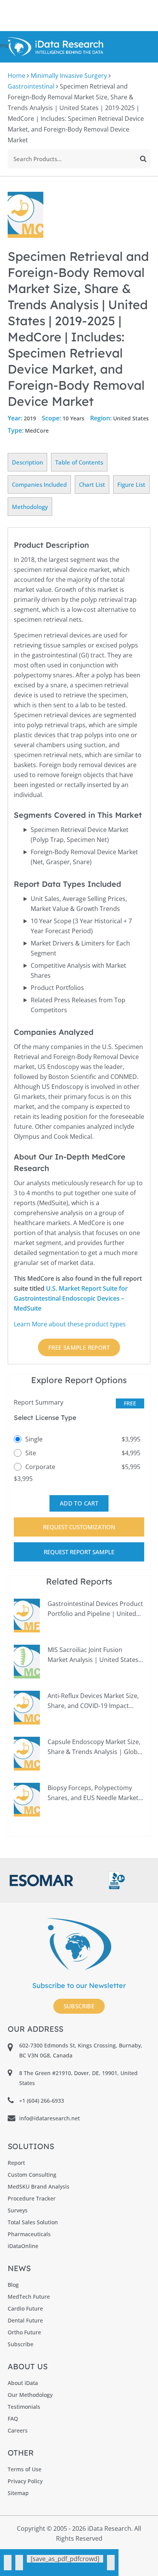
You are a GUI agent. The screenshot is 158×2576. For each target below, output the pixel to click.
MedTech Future (29, 2297)
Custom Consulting (32, 2175)
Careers (18, 2430)
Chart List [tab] (92, 484)
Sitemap (18, 2493)
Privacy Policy (25, 2481)
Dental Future (25, 2320)
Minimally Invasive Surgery (69, 76)
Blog (13, 2285)
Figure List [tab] (131, 484)
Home (16, 76)
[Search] (143, 159)
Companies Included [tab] (39, 484)
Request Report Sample (79, 1552)
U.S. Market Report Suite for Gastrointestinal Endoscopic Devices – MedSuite (71, 1298)
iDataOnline (23, 2246)
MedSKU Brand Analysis (39, 2186)
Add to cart (79, 1503)
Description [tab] (27, 462)
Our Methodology (30, 2395)
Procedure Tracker (32, 2198)
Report (16, 2163)
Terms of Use (25, 2469)
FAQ (13, 2419)
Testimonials (24, 2407)
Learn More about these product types (70, 1324)
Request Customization (79, 1527)
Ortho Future (24, 2332)
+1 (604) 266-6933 (42, 2101)
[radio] (79, 1439)
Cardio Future (25, 2308)
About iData (23, 2383)
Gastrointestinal (31, 86)
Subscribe (79, 2006)
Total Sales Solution (33, 2222)
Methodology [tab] (30, 507)
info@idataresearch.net (49, 2118)
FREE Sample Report (79, 1347)
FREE (130, 1403)
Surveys (18, 2210)
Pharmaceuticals (29, 2234)
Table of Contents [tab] (79, 462)
